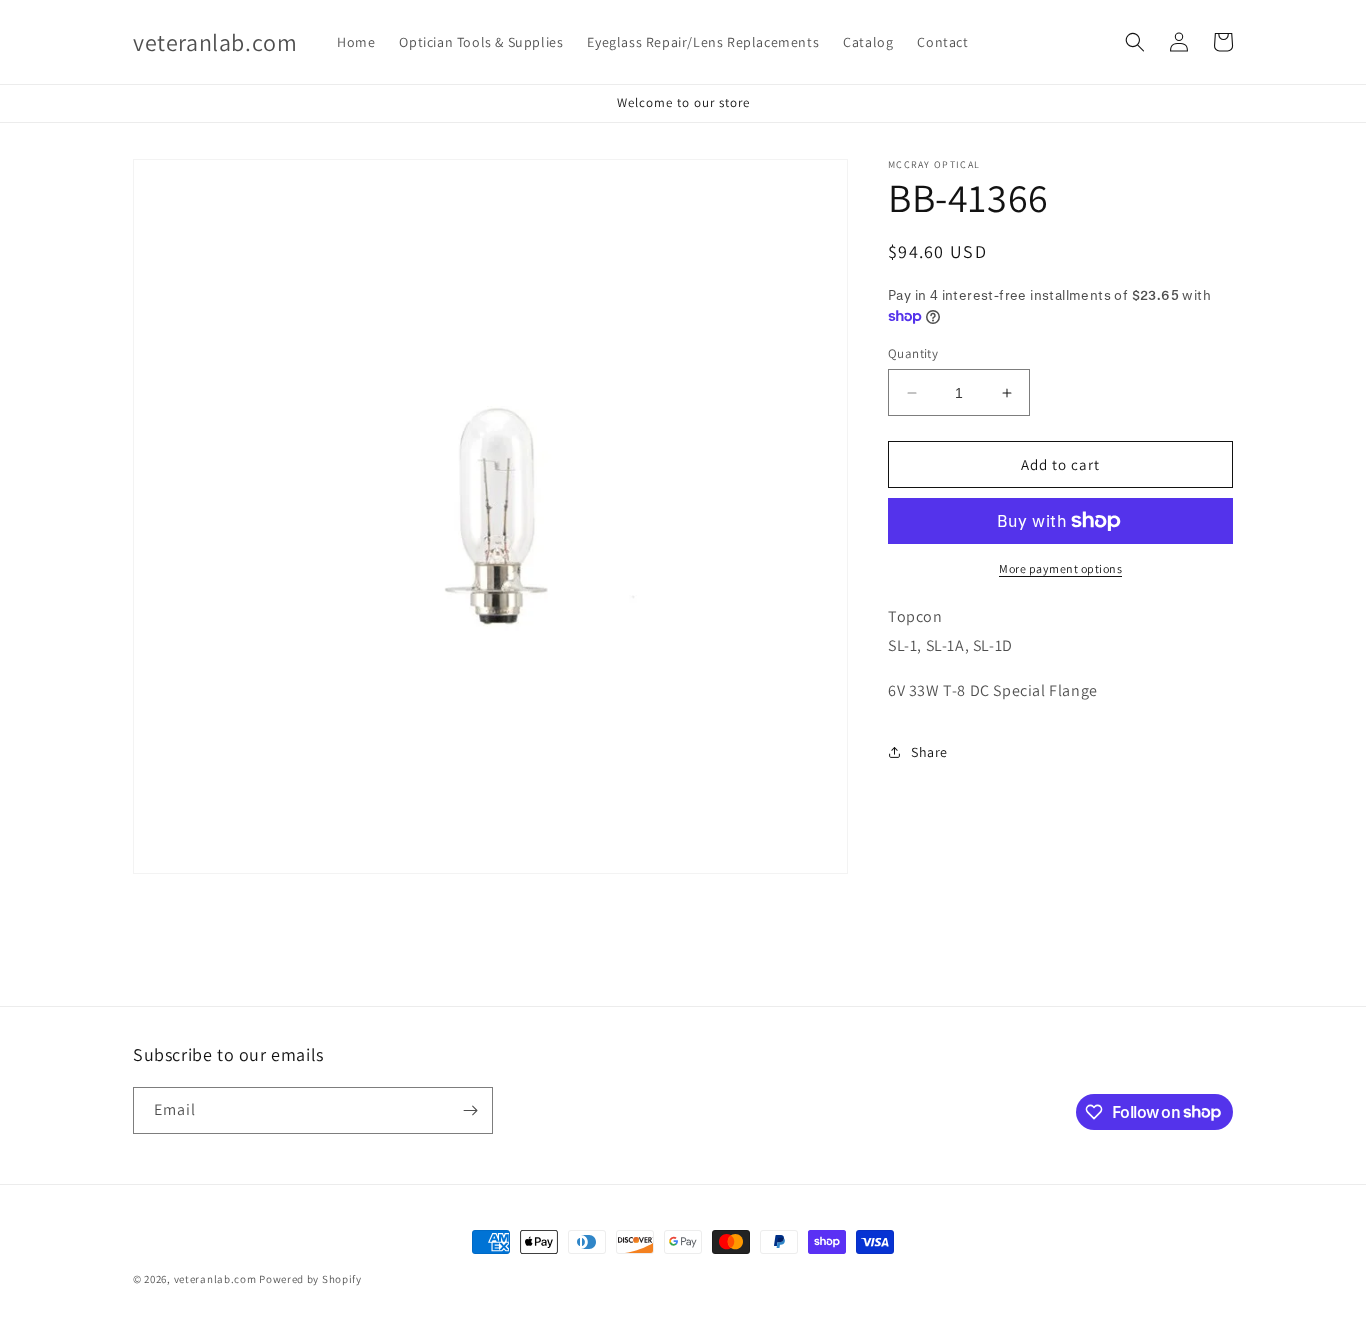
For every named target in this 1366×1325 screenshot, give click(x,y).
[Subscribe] (470, 1110)
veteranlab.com (215, 1279)
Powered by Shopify (310, 1279)
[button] (1135, 42)
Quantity (913, 353)
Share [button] (929, 752)
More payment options (1060, 568)
